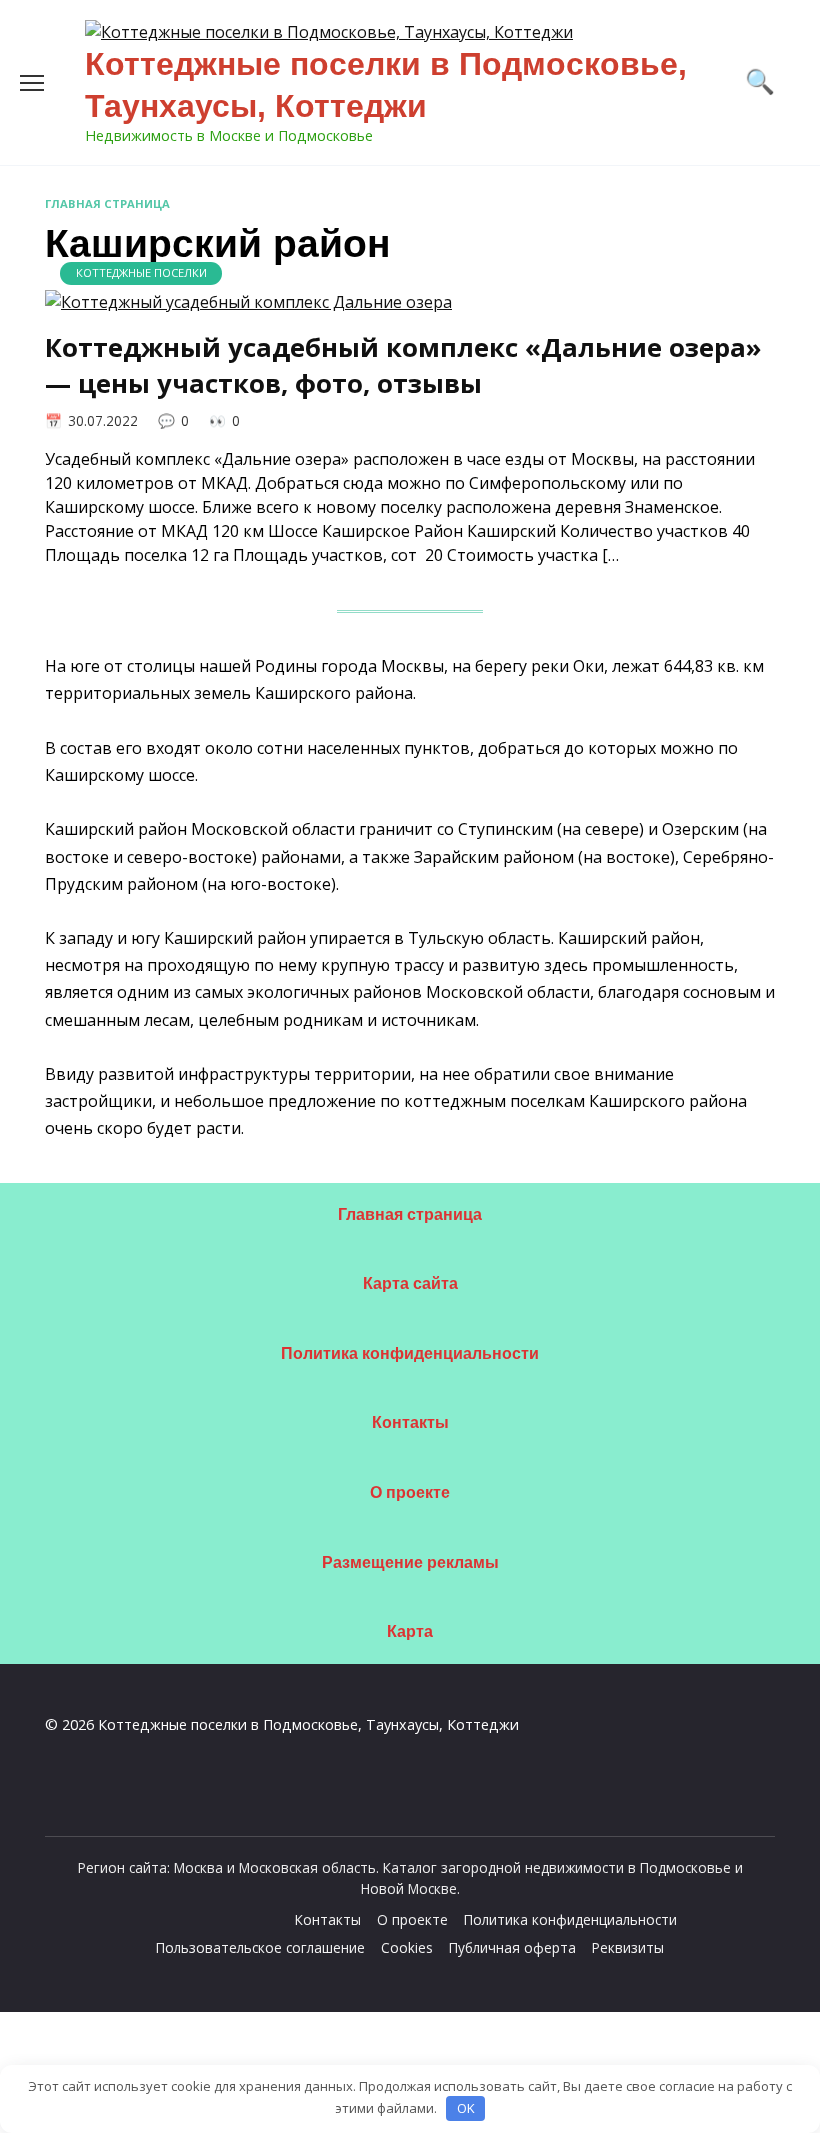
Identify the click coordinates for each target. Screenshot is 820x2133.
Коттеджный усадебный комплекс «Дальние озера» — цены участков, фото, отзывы (403, 365)
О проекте (410, 1492)
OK (466, 2108)
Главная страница (107, 203)
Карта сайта (410, 1283)
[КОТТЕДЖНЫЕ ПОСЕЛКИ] (248, 302)
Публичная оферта (512, 1947)
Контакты (410, 1422)
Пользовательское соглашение (260, 1947)
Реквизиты (628, 1947)
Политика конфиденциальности (410, 1353)
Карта (410, 1631)
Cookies (407, 1947)
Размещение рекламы (410, 1562)
